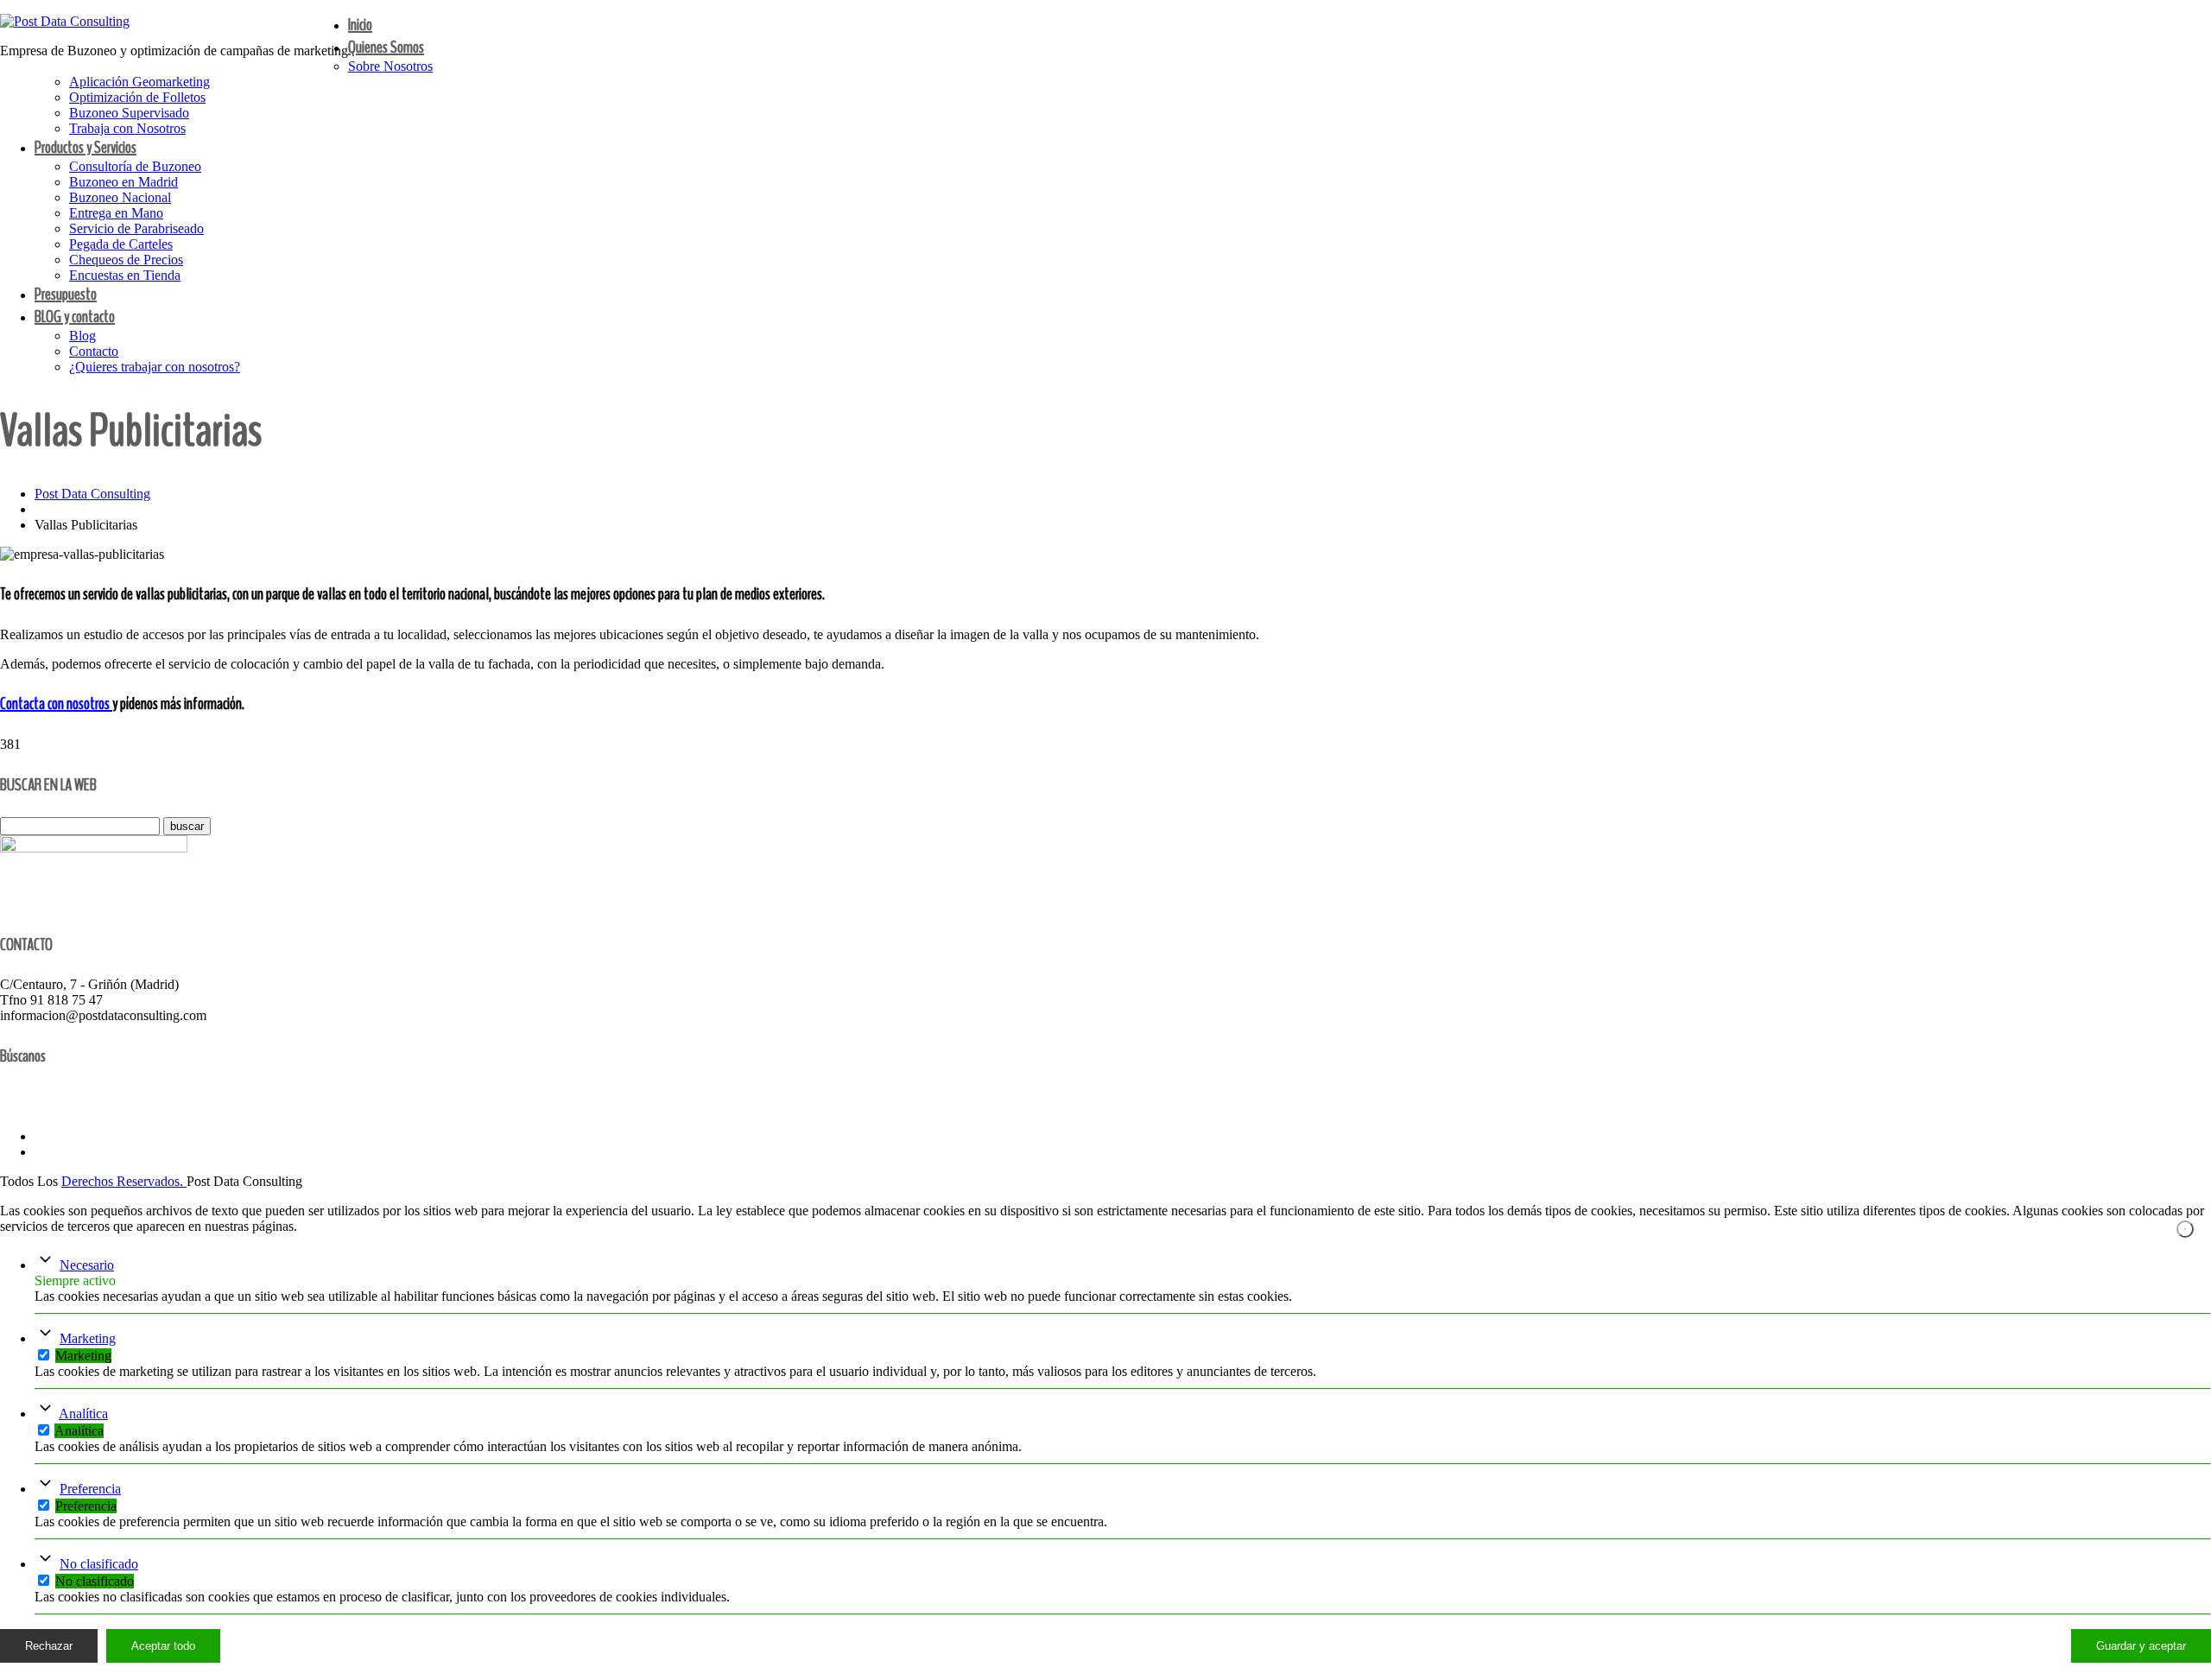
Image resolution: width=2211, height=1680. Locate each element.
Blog (82, 336)
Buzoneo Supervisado (129, 113)
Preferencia (90, 1489)
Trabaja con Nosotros (127, 128)
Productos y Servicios (86, 147)
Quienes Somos (386, 47)
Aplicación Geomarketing (139, 82)
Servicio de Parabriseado (136, 228)
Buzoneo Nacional (120, 197)
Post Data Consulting (92, 494)
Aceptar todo (163, 1646)
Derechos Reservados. (124, 1181)
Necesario (87, 1265)
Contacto (94, 351)
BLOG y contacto (75, 317)
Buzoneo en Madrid (124, 182)
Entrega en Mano (116, 213)
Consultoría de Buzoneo (135, 166)
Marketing (88, 1338)
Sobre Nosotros (390, 66)
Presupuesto (66, 294)
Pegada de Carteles (121, 244)
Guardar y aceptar (2141, 1646)
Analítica (83, 1414)
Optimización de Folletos (137, 97)
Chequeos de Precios (126, 260)
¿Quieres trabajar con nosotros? (155, 367)
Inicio (360, 25)
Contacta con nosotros (56, 704)
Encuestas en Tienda (125, 275)
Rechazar (49, 1646)
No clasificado (99, 1564)
